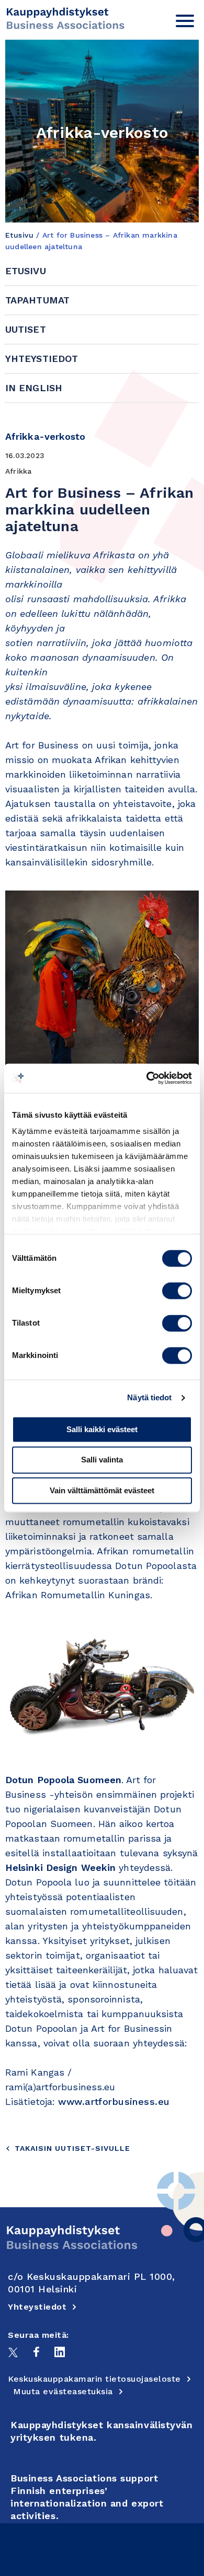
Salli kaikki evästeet (102, 1429)
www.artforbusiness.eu (114, 2101)
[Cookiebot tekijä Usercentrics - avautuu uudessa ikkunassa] (147, 1078)
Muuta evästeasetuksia (63, 2391)
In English (34, 388)
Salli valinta (102, 1460)
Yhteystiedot (42, 359)
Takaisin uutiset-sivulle (72, 2148)
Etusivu (19, 235)
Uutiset (26, 329)
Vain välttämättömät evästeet (102, 1490)
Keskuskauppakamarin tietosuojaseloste (94, 2379)
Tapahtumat (37, 300)
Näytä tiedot (149, 1397)
